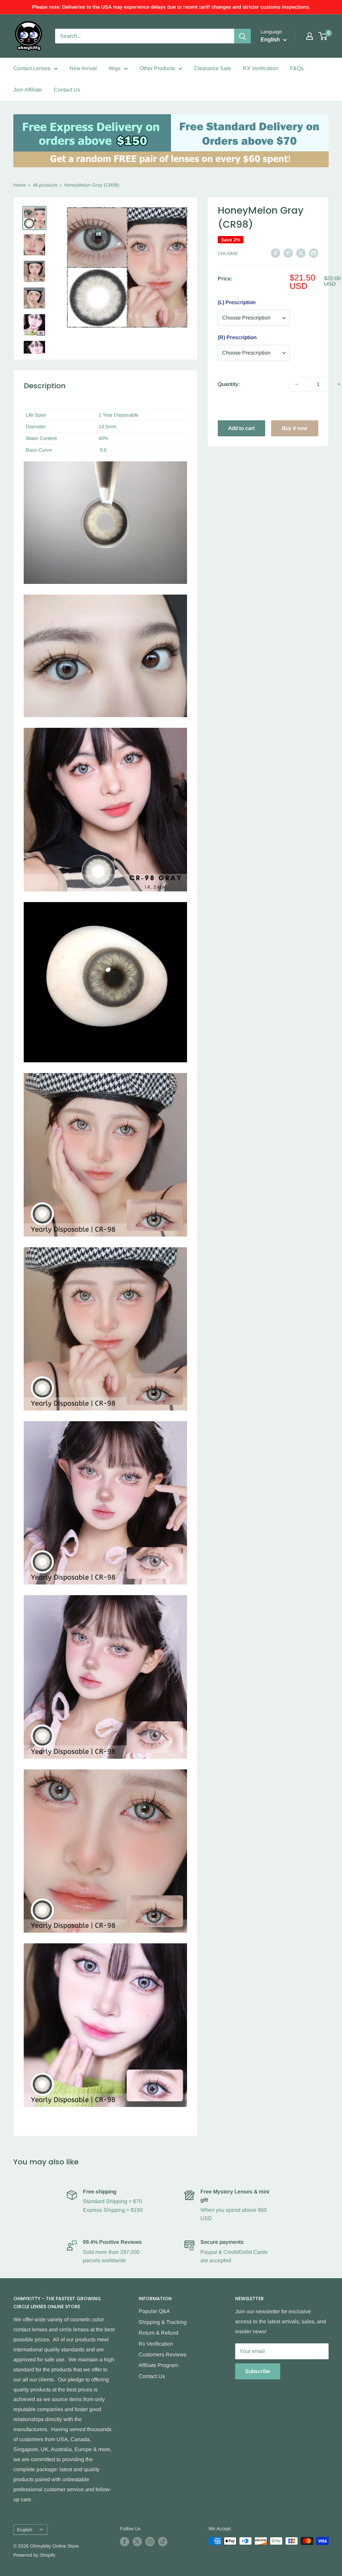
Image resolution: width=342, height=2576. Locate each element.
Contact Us (67, 90)
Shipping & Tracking (163, 2322)
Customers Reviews (162, 2354)
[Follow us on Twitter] (137, 2542)
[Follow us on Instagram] (150, 2542)
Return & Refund (158, 2333)
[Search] (242, 36)
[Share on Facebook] (276, 253)
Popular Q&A (154, 2311)
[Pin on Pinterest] (288, 253)
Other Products (157, 68)
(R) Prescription (237, 337)
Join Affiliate (28, 90)
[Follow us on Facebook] (125, 2542)
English (25, 2530)
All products (45, 185)
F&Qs (297, 68)
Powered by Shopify (34, 2555)
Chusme (228, 253)
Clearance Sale (213, 68)
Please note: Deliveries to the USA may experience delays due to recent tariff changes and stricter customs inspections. (171, 7)
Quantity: (229, 384)
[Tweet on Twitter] (301, 253)
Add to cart (241, 428)
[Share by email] (314, 253)
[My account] (310, 36)
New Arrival (83, 68)
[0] (323, 36)
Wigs (115, 68)
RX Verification (261, 68)
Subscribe (258, 2371)
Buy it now (295, 428)
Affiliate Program (158, 2365)
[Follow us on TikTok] (163, 2542)
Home (20, 185)
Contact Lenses (32, 68)
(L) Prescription (237, 302)
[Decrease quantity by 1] (297, 384)
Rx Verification (156, 2344)
